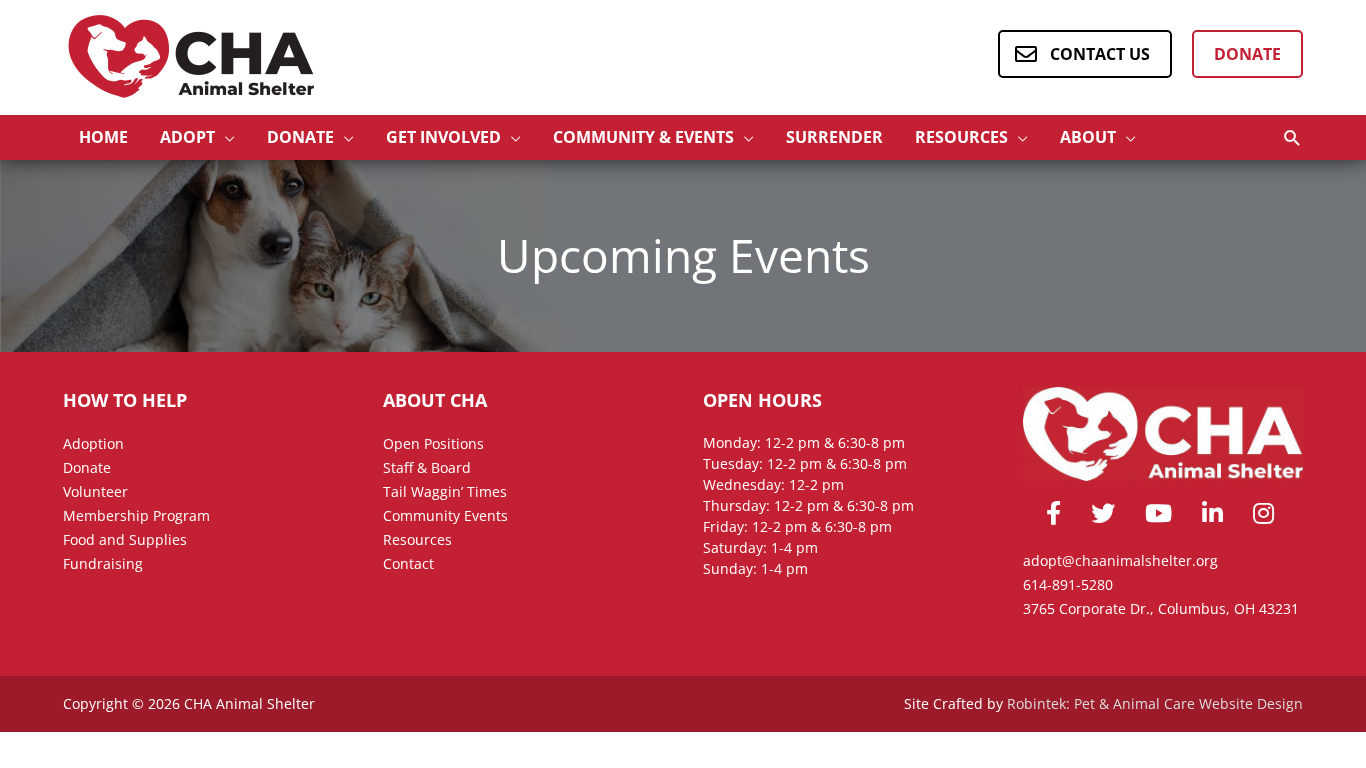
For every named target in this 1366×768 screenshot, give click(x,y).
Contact (408, 563)
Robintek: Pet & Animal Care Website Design (1155, 703)
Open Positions (433, 443)
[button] (1292, 137)
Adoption (93, 443)
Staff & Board (427, 467)
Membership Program (136, 515)
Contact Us (1100, 54)
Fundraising (103, 563)
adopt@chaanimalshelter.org (1120, 560)
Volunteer (95, 491)
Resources (417, 539)
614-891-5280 (1068, 584)
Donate (1247, 54)
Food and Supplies (125, 539)
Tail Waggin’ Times (445, 491)
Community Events (445, 515)
